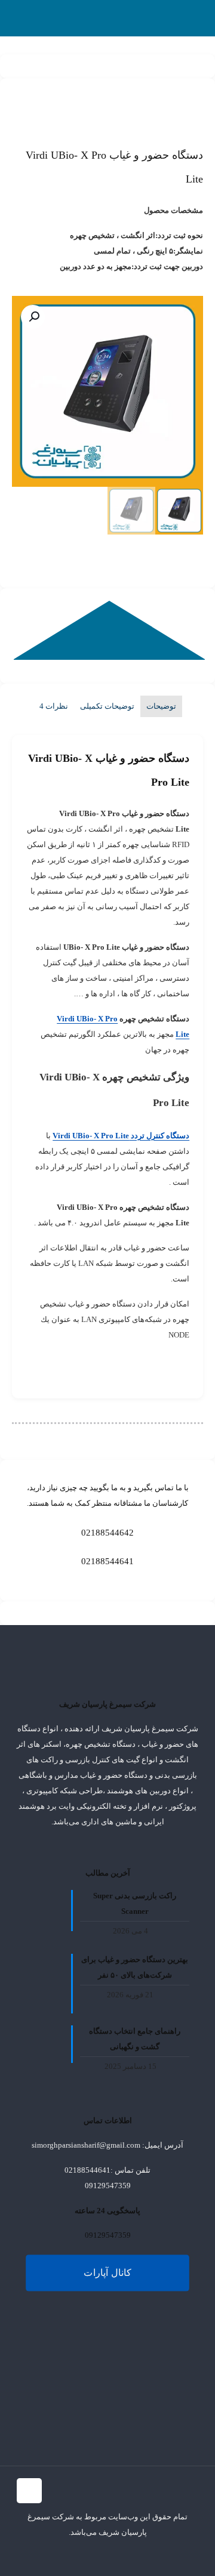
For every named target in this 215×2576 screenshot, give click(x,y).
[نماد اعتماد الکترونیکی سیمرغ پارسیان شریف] (47, 2386)
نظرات (54, 706)
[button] (33, 317)
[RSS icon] (33, 2555)
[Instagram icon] (58, 2555)
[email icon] (46, 2555)
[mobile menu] (22, 18)
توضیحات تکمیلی (107, 706)
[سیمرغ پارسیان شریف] (191, 18)
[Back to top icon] (29, 2491)
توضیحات (161, 706)
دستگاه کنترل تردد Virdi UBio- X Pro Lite (121, 1136)
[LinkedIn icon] (71, 2555)
